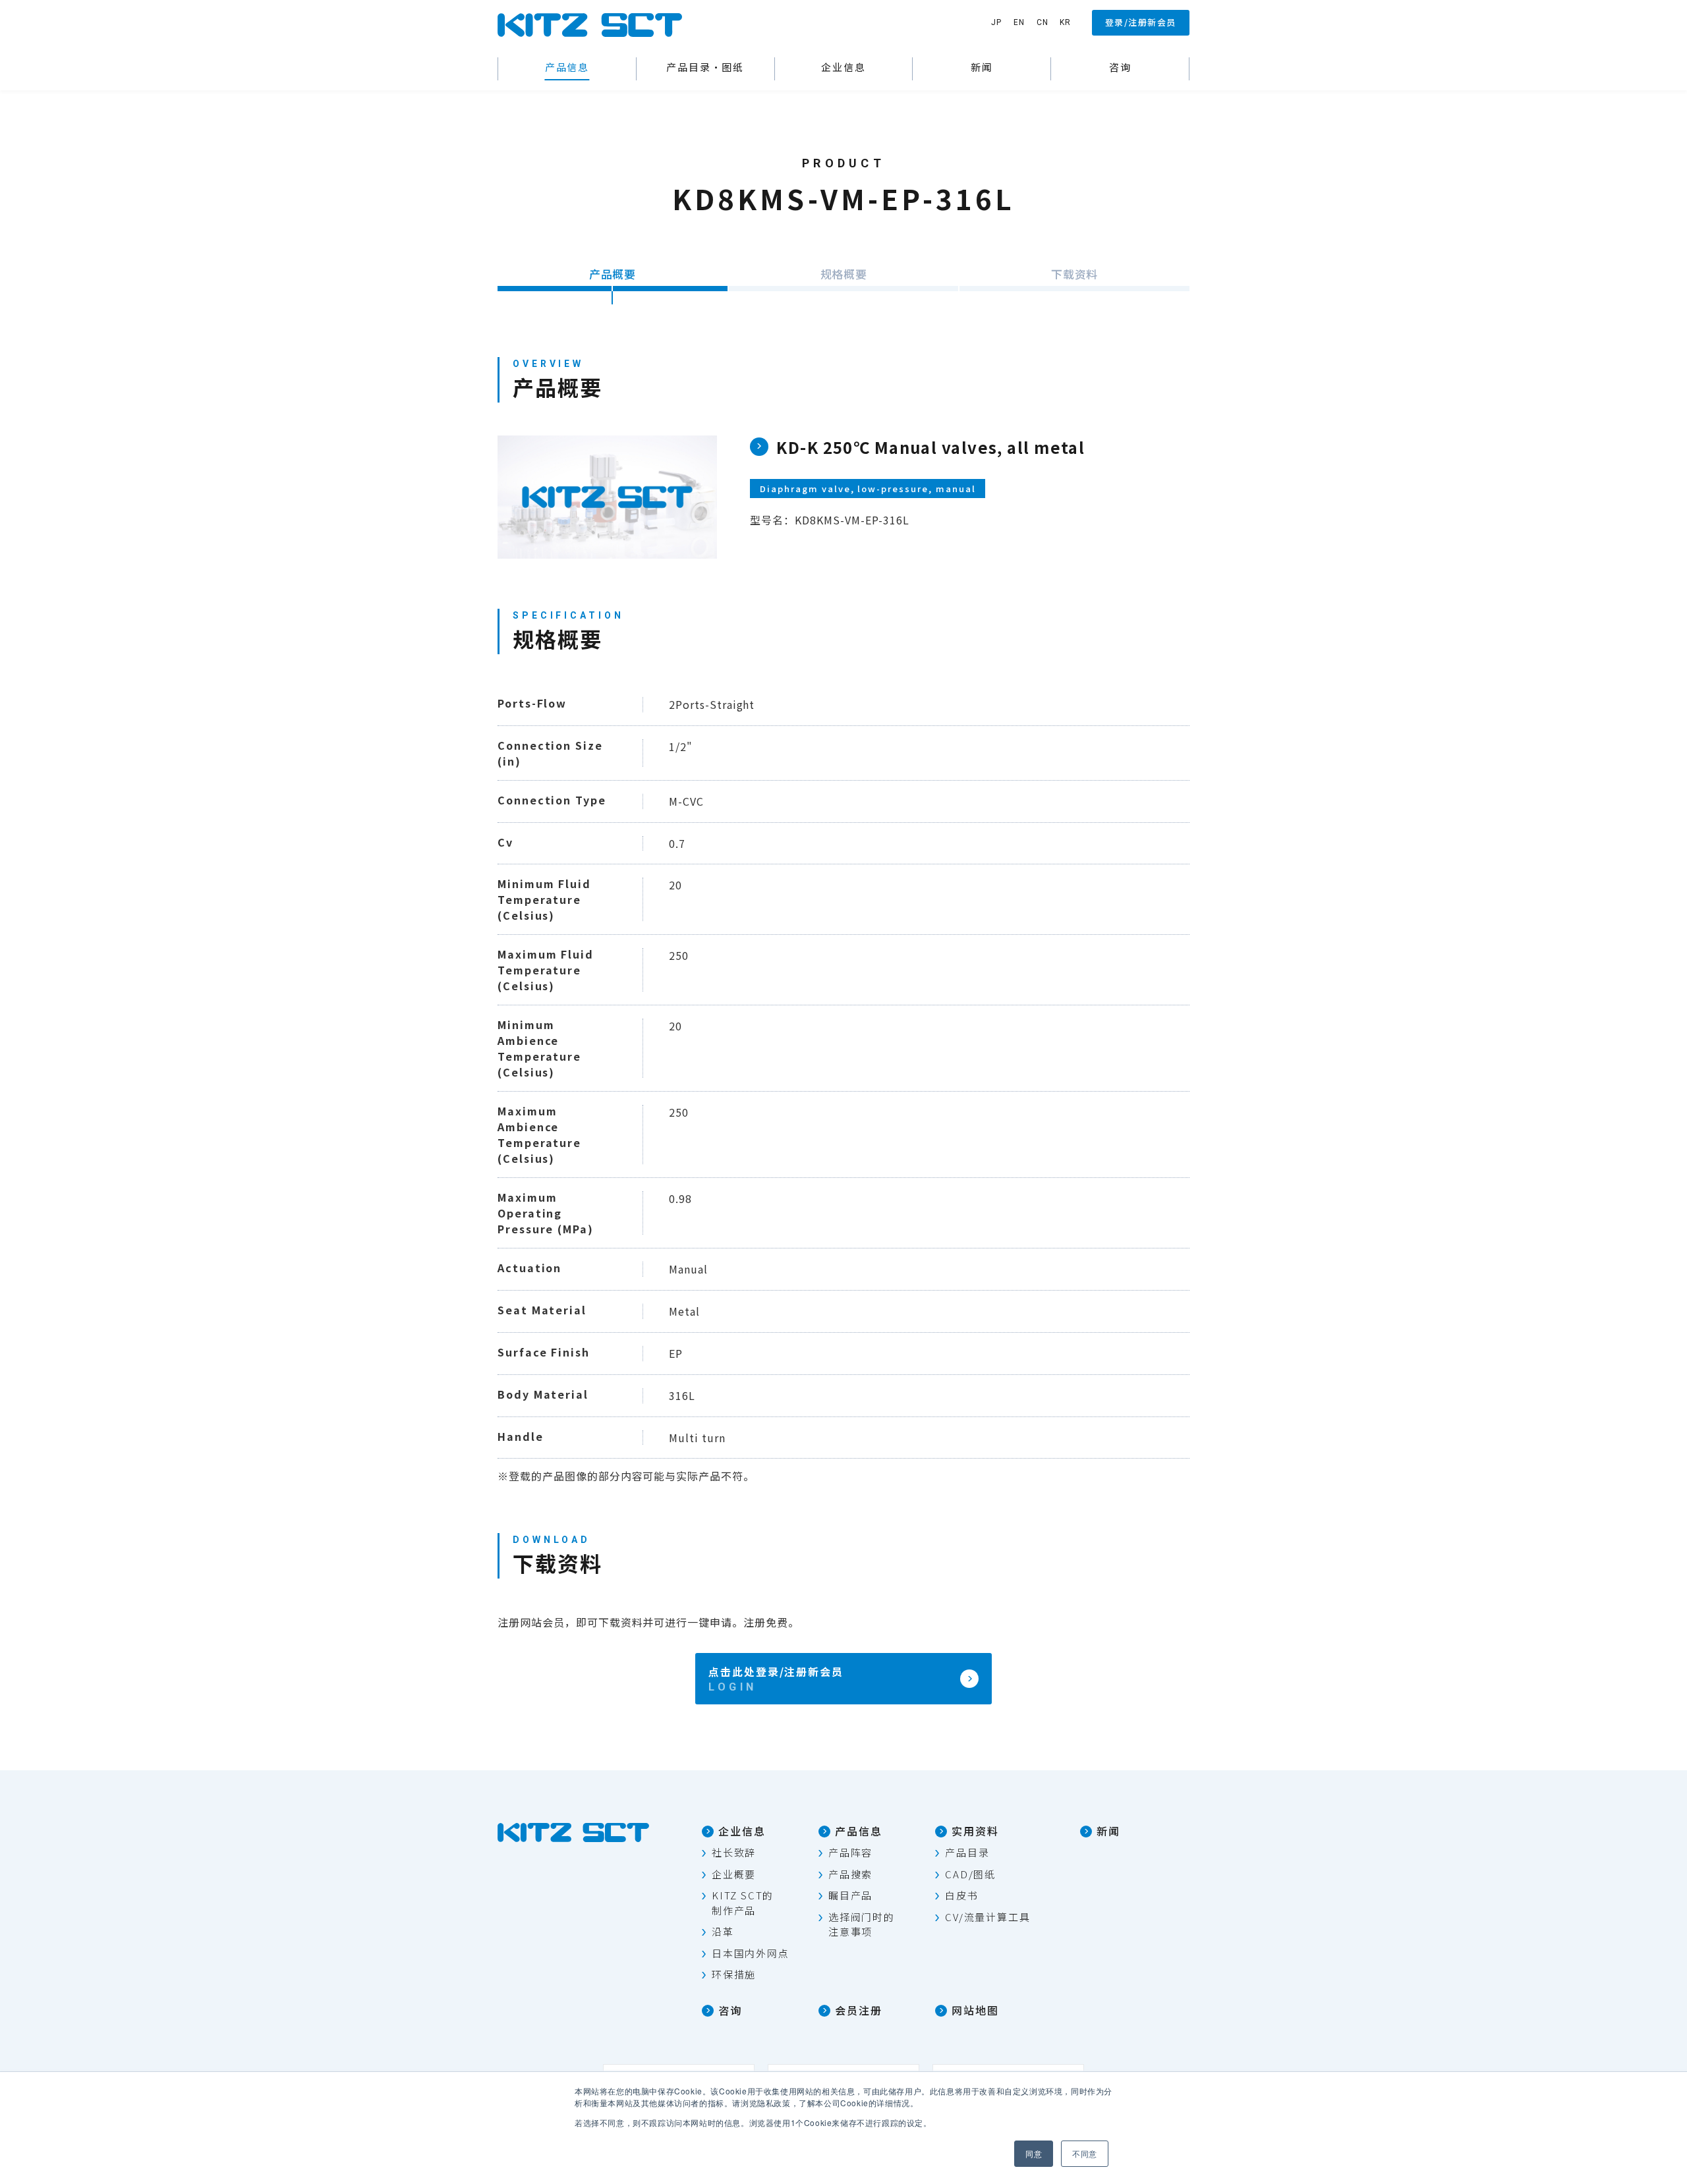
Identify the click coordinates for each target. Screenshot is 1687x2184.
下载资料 (1074, 274)
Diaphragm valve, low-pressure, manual (868, 489)
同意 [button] (1034, 2153)
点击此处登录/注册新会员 (776, 1671)
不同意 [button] (1085, 2153)
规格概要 (843, 274)
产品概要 (612, 274)
